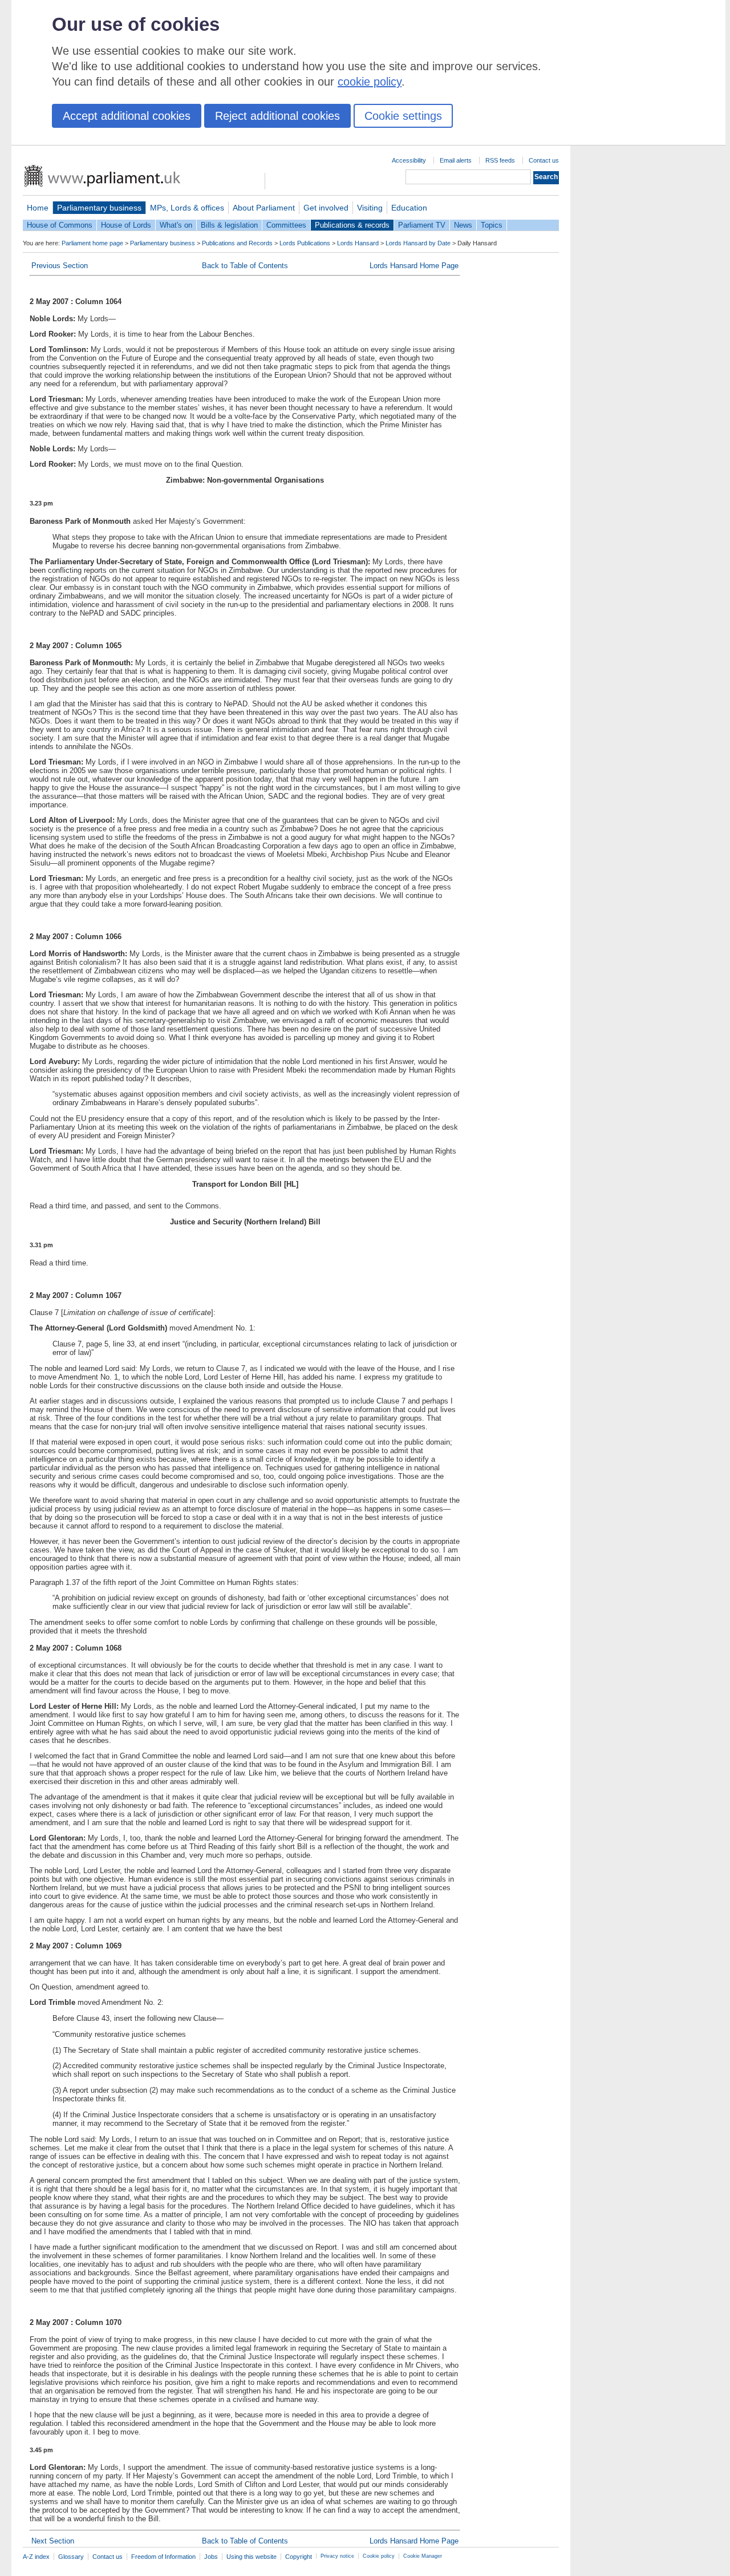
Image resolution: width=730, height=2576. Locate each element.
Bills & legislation (229, 225)
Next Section (53, 2541)
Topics (492, 225)
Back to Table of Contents (245, 266)
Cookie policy (379, 2556)
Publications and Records (237, 243)
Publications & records (352, 225)
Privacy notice (337, 2556)
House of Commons (60, 225)
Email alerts (456, 160)
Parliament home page (92, 243)
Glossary (71, 2557)
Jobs (211, 2557)
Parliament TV (422, 225)
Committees (286, 225)
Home (38, 208)
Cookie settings (403, 116)
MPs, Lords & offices (187, 208)
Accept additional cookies (127, 116)
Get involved (326, 208)
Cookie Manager (423, 2556)
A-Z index (36, 2557)
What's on (176, 225)
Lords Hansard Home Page (414, 266)
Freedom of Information (163, 2557)
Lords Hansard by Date (418, 243)
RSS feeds (500, 160)
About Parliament (264, 208)
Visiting (370, 208)
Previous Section (60, 266)
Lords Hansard (358, 243)
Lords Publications (305, 243)
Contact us (544, 160)
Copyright (299, 2557)
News (463, 225)
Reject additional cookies (277, 116)
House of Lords (126, 225)
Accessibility (409, 160)
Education (409, 208)
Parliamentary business (99, 208)
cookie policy (370, 82)
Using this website (252, 2557)
